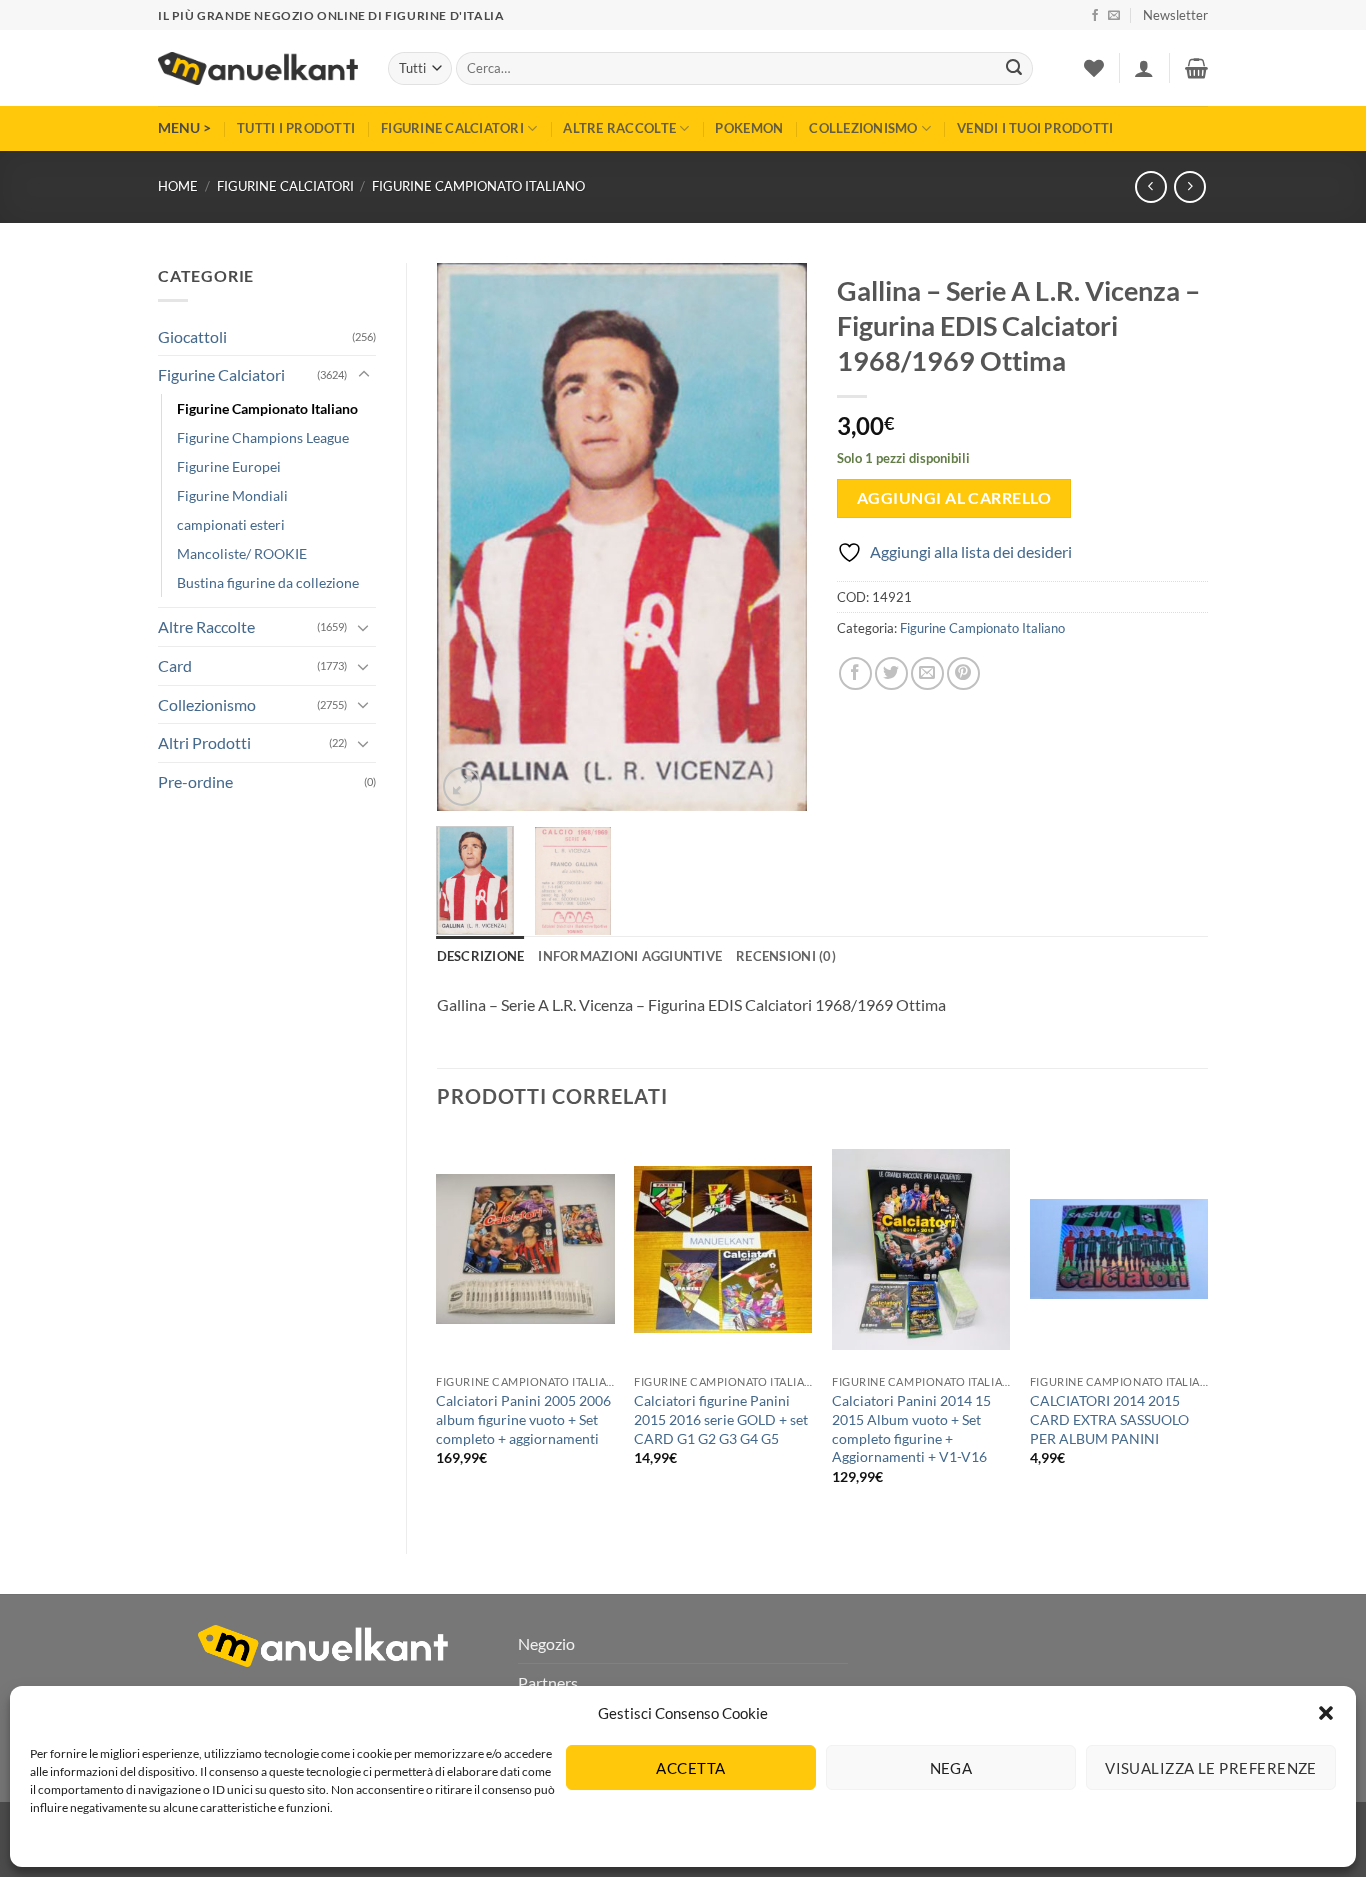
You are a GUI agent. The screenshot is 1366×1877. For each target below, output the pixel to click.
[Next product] (1150, 186)
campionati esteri (231, 524)
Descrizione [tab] (481, 956)
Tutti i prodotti (296, 128)
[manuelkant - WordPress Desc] (258, 69)
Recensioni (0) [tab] (786, 956)
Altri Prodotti (204, 742)
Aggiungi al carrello (954, 498)
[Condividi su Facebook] (855, 673)
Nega (951, 1768)
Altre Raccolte (619, 128)
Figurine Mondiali (232, 495)
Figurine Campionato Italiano (478, 186)
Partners (548, 1682)
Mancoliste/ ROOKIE (242, 553)
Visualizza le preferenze (1211, 1768)
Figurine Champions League (263, 437)
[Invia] (1014, 69)
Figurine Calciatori (452, 128)
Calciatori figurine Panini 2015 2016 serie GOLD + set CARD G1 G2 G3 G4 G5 (721, 1419)
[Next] (775, 537)
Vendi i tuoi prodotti (1035, 128)
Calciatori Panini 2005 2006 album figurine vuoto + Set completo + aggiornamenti (523, 1419)
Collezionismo (863, 128)
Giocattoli (192, 336)
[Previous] (469, 537)
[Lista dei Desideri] (1094, 68)
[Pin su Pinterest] (963, 673)
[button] (1326, 1713)
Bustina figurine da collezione (268, 582)
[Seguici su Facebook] (1095, 16)
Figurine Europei (229, 466)
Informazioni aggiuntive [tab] (630, 956)
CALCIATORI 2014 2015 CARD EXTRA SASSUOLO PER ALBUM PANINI (1109, 1419)
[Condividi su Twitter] (891, 673)
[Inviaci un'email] (1114, 16)
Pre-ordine (195, 781)
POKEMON (749, 128)
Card (175, 665)
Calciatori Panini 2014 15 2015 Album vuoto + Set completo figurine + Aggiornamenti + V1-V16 (911, 1428)
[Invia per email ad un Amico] (927, 673)
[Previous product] (1189, 186)
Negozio (546, 1643)
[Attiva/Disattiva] (364, 375)
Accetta (690, 1768)
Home (178, 186)
